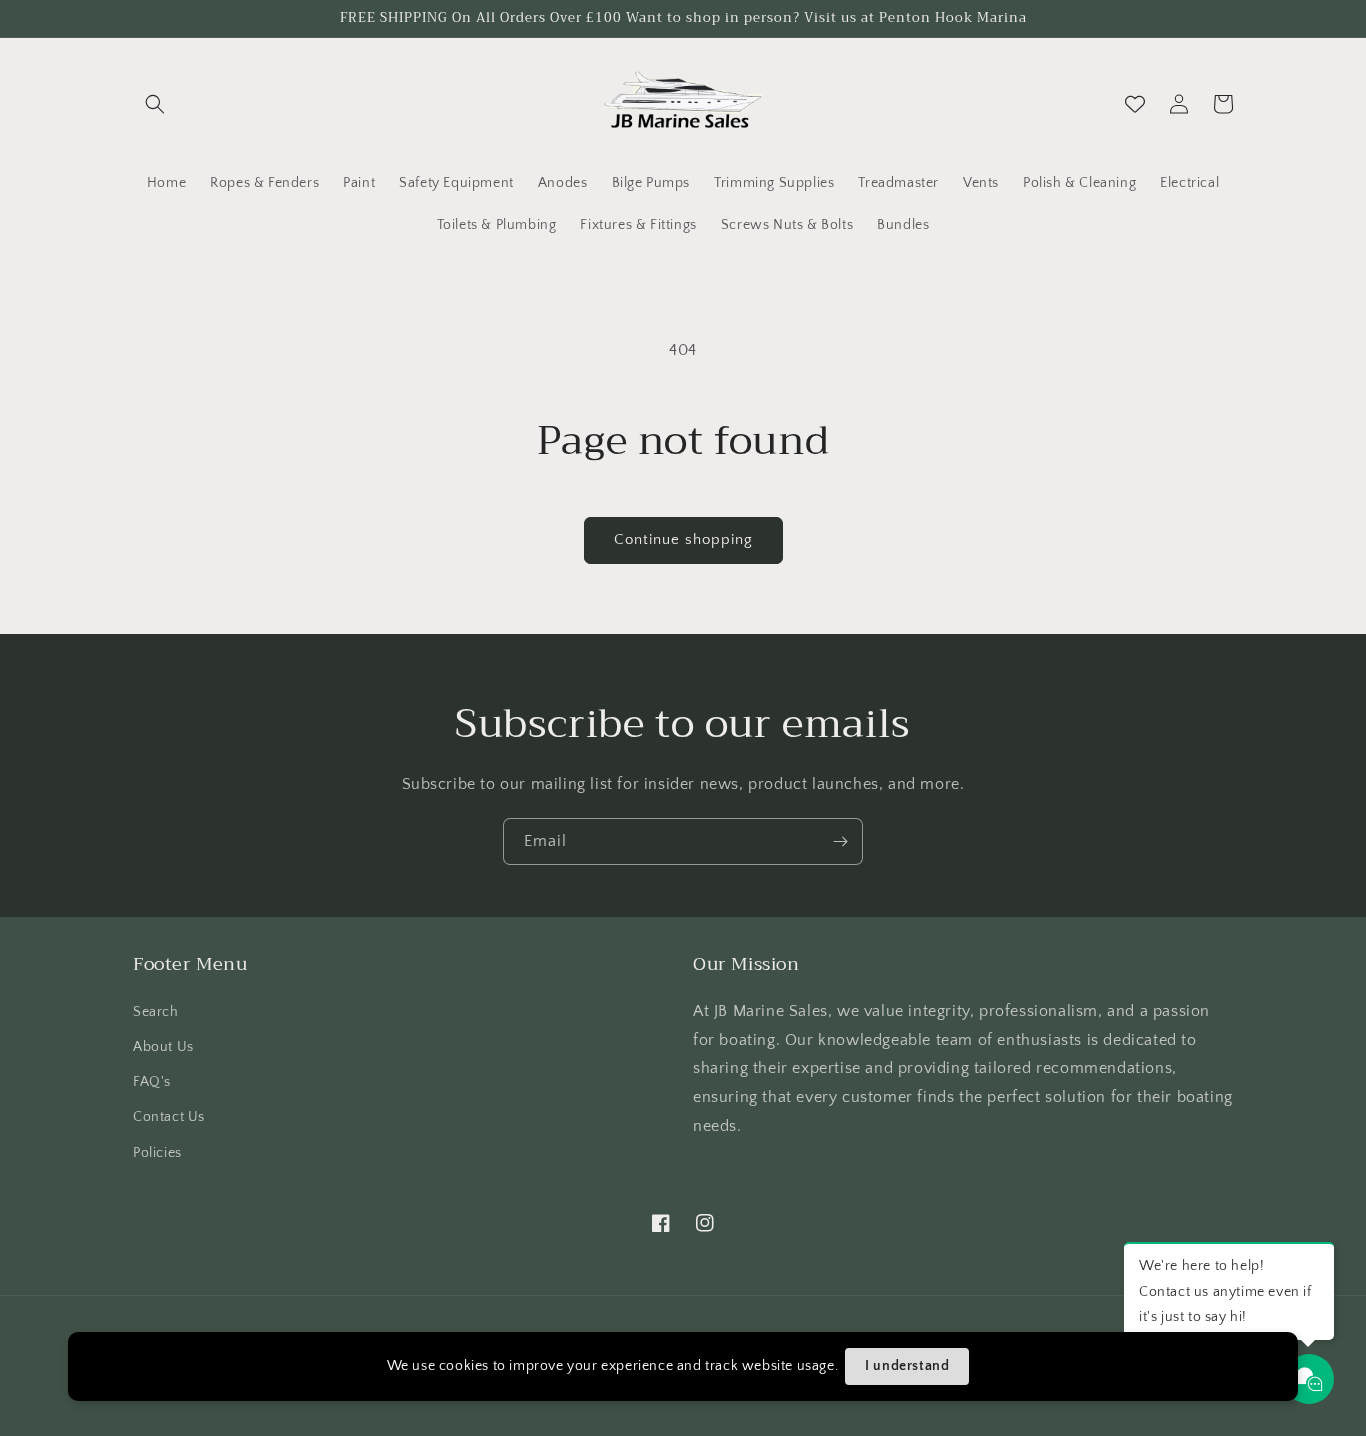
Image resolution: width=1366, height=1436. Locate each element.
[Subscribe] (840, 841)
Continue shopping (683, 539)
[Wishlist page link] (1135, 104)
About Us (163, 1047)
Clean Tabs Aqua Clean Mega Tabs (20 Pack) (262, 1375)
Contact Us (169, 1117)
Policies (157, 1153)
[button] (155, 104)
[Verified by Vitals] (213, 1402)
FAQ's (152, 1082)
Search (156, 1012)
